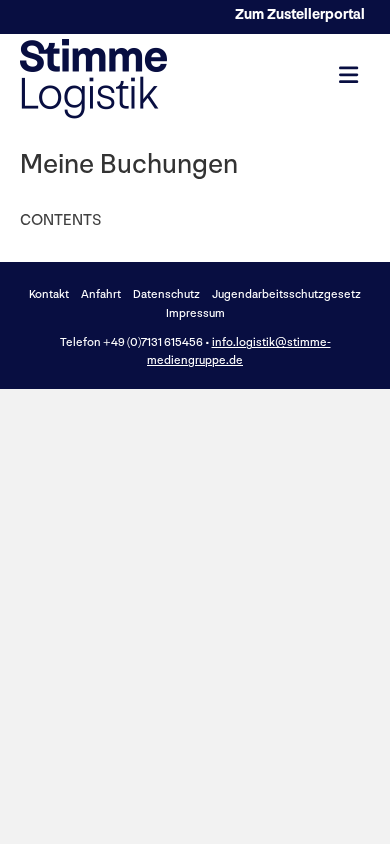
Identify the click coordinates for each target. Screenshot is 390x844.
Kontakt (49, 294)
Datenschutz (166, 294)
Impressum (195, 313)
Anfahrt (101, 294)
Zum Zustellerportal (300, 14)
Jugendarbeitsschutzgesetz (286, 294)
